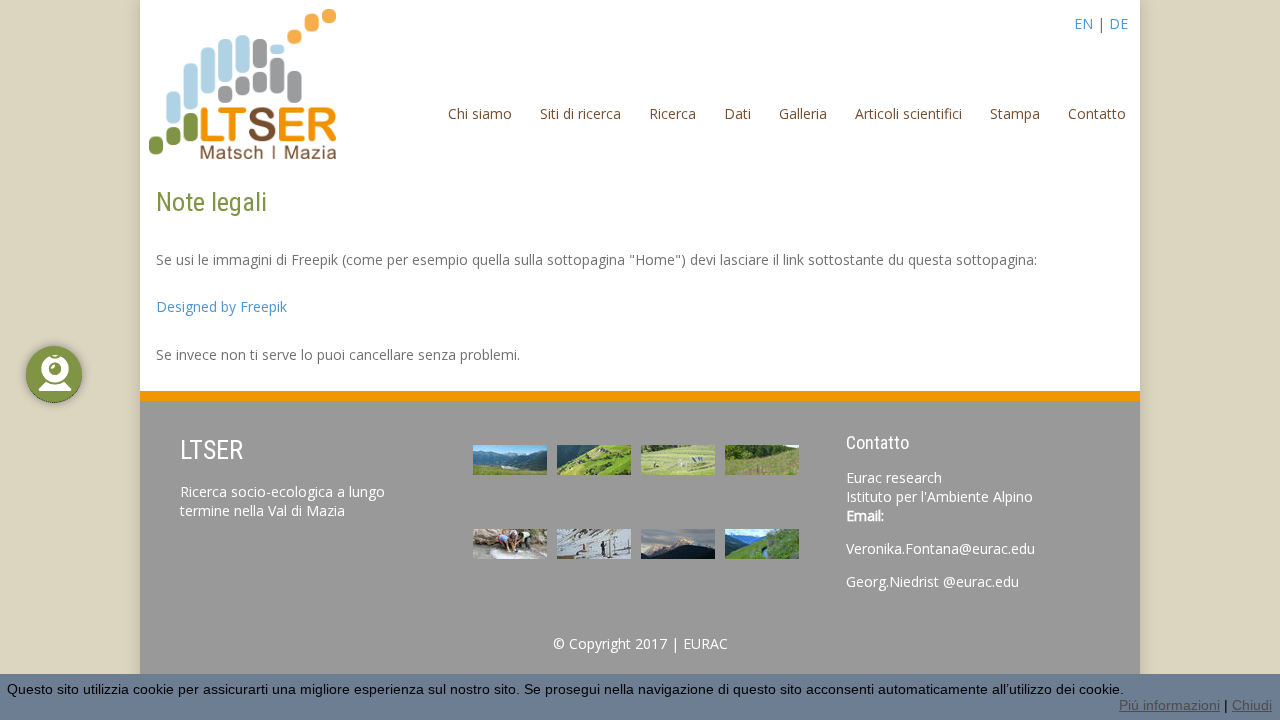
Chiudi (1252, 705)
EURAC (705, 643)
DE (1118, 23)
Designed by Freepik (221, 306)
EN (1083, 23)
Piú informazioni (1169, 705)
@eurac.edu (981, 581)
